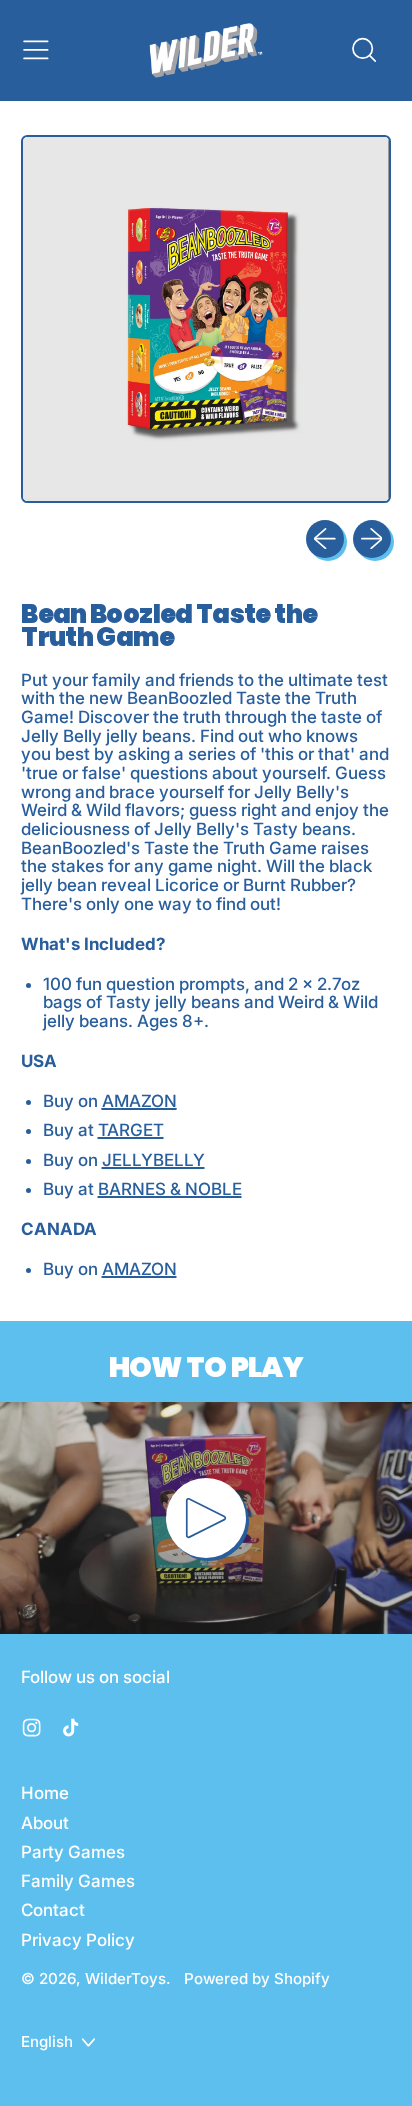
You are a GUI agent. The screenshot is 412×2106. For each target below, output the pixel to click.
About (45, 1823)
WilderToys (125, 1978)
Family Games (78, 1881)
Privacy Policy (78, 1940)
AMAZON (139, 1101)
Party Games (73, 1852)
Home (45, 1793)
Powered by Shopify (257, 1978)
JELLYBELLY (153, 1160)
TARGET (131, 1130)
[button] (363, 50)
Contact (53, 1910)
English (47, 2041)
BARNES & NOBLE (170, 1189)
